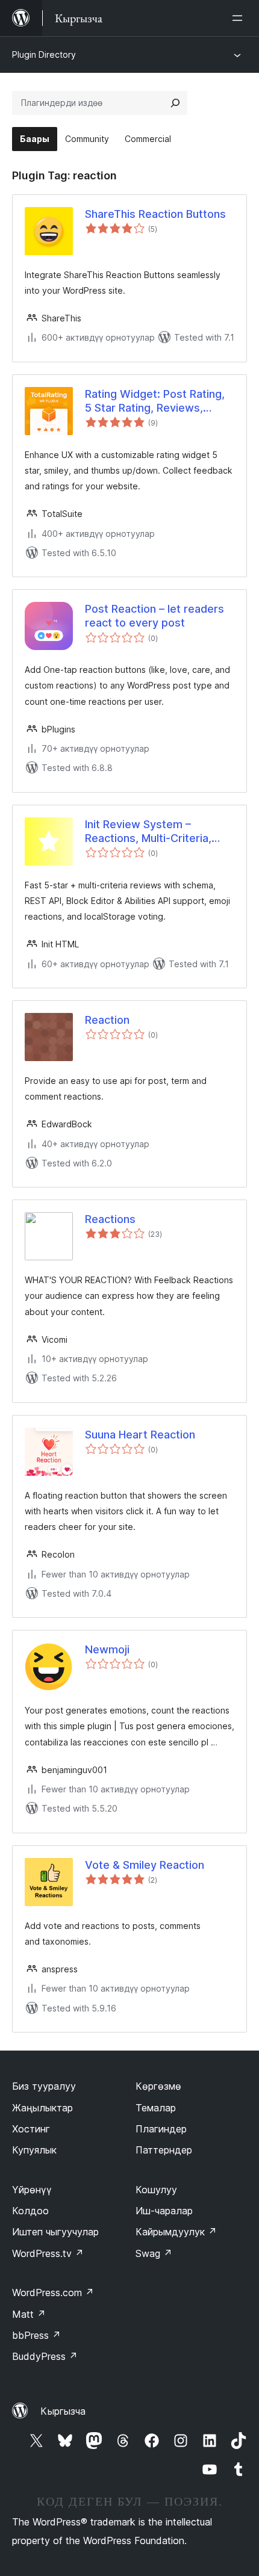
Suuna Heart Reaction (140, 1435)
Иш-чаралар (164, 2211)
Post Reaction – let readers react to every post (154, 616)
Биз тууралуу (44, 2086)
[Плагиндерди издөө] (175, 103)
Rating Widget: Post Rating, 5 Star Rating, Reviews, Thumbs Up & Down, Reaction (155, 401)
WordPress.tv (48, 2253)
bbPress (36, 2335)
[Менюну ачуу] (240, 18)
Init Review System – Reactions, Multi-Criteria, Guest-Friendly (148, 832)
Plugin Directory (44, 54)
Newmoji (107, 1649)
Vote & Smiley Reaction (145, 1865)
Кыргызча (63, 2411)
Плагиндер (161, 2129)
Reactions (110, 1219)
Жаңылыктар (42, 2108)
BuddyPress (45, 2356)
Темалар (156, 2108)
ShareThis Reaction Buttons (155, 214)
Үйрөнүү (32, 2190)
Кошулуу (156, 2190)
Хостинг (31, 2129)
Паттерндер (164, 2150)
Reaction (107, 1020)
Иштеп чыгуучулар (55, 2232)
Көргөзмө (158, 2086)
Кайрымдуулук (176, 2232)
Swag (154, 2253)
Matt (29, 2314)
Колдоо (30, 2211)
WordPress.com (53, 2293)
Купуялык (34, 2150)
